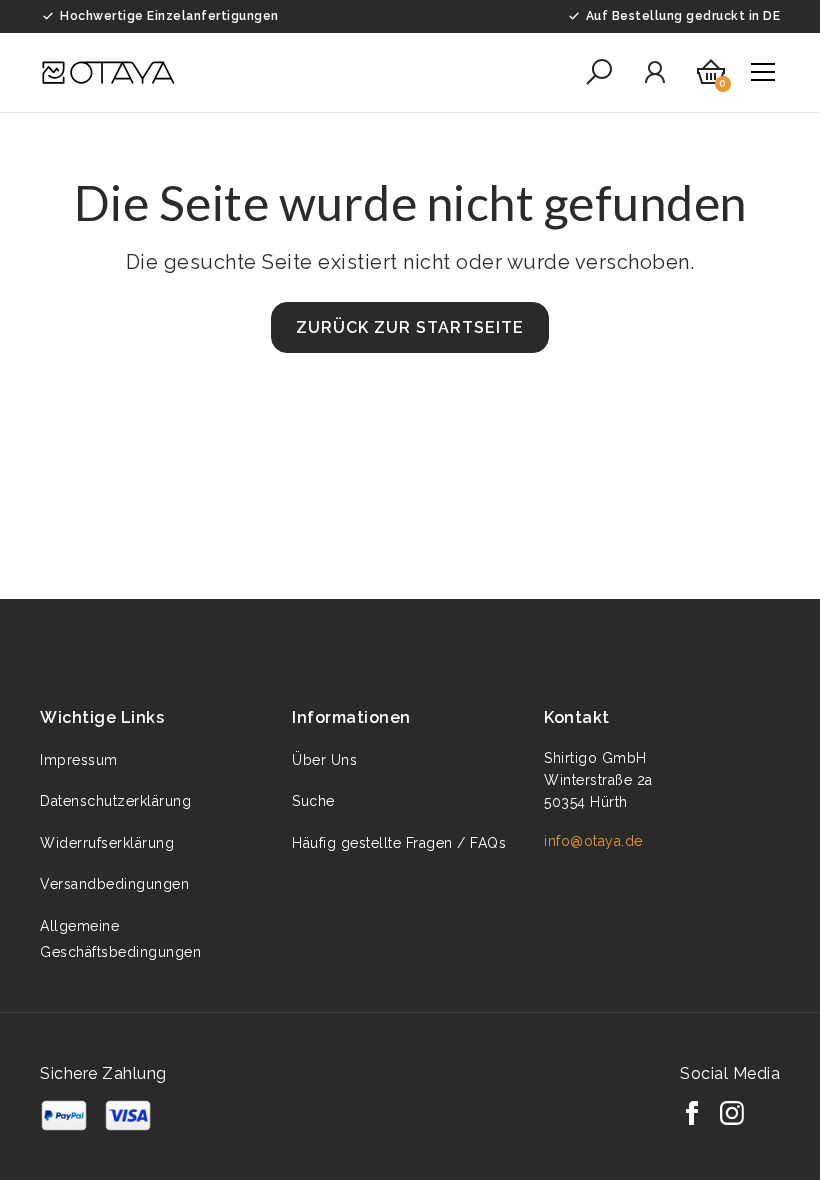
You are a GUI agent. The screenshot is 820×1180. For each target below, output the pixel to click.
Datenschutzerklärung (115, 801)
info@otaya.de (593, 841)
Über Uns (324, 760)
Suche (313, 801)
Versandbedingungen (114, 884)
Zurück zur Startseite (410, 327)
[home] (108, 73)
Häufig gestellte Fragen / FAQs (399, 843)
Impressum (79, 760)
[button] (599, 72)
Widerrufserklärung (107, 843)
